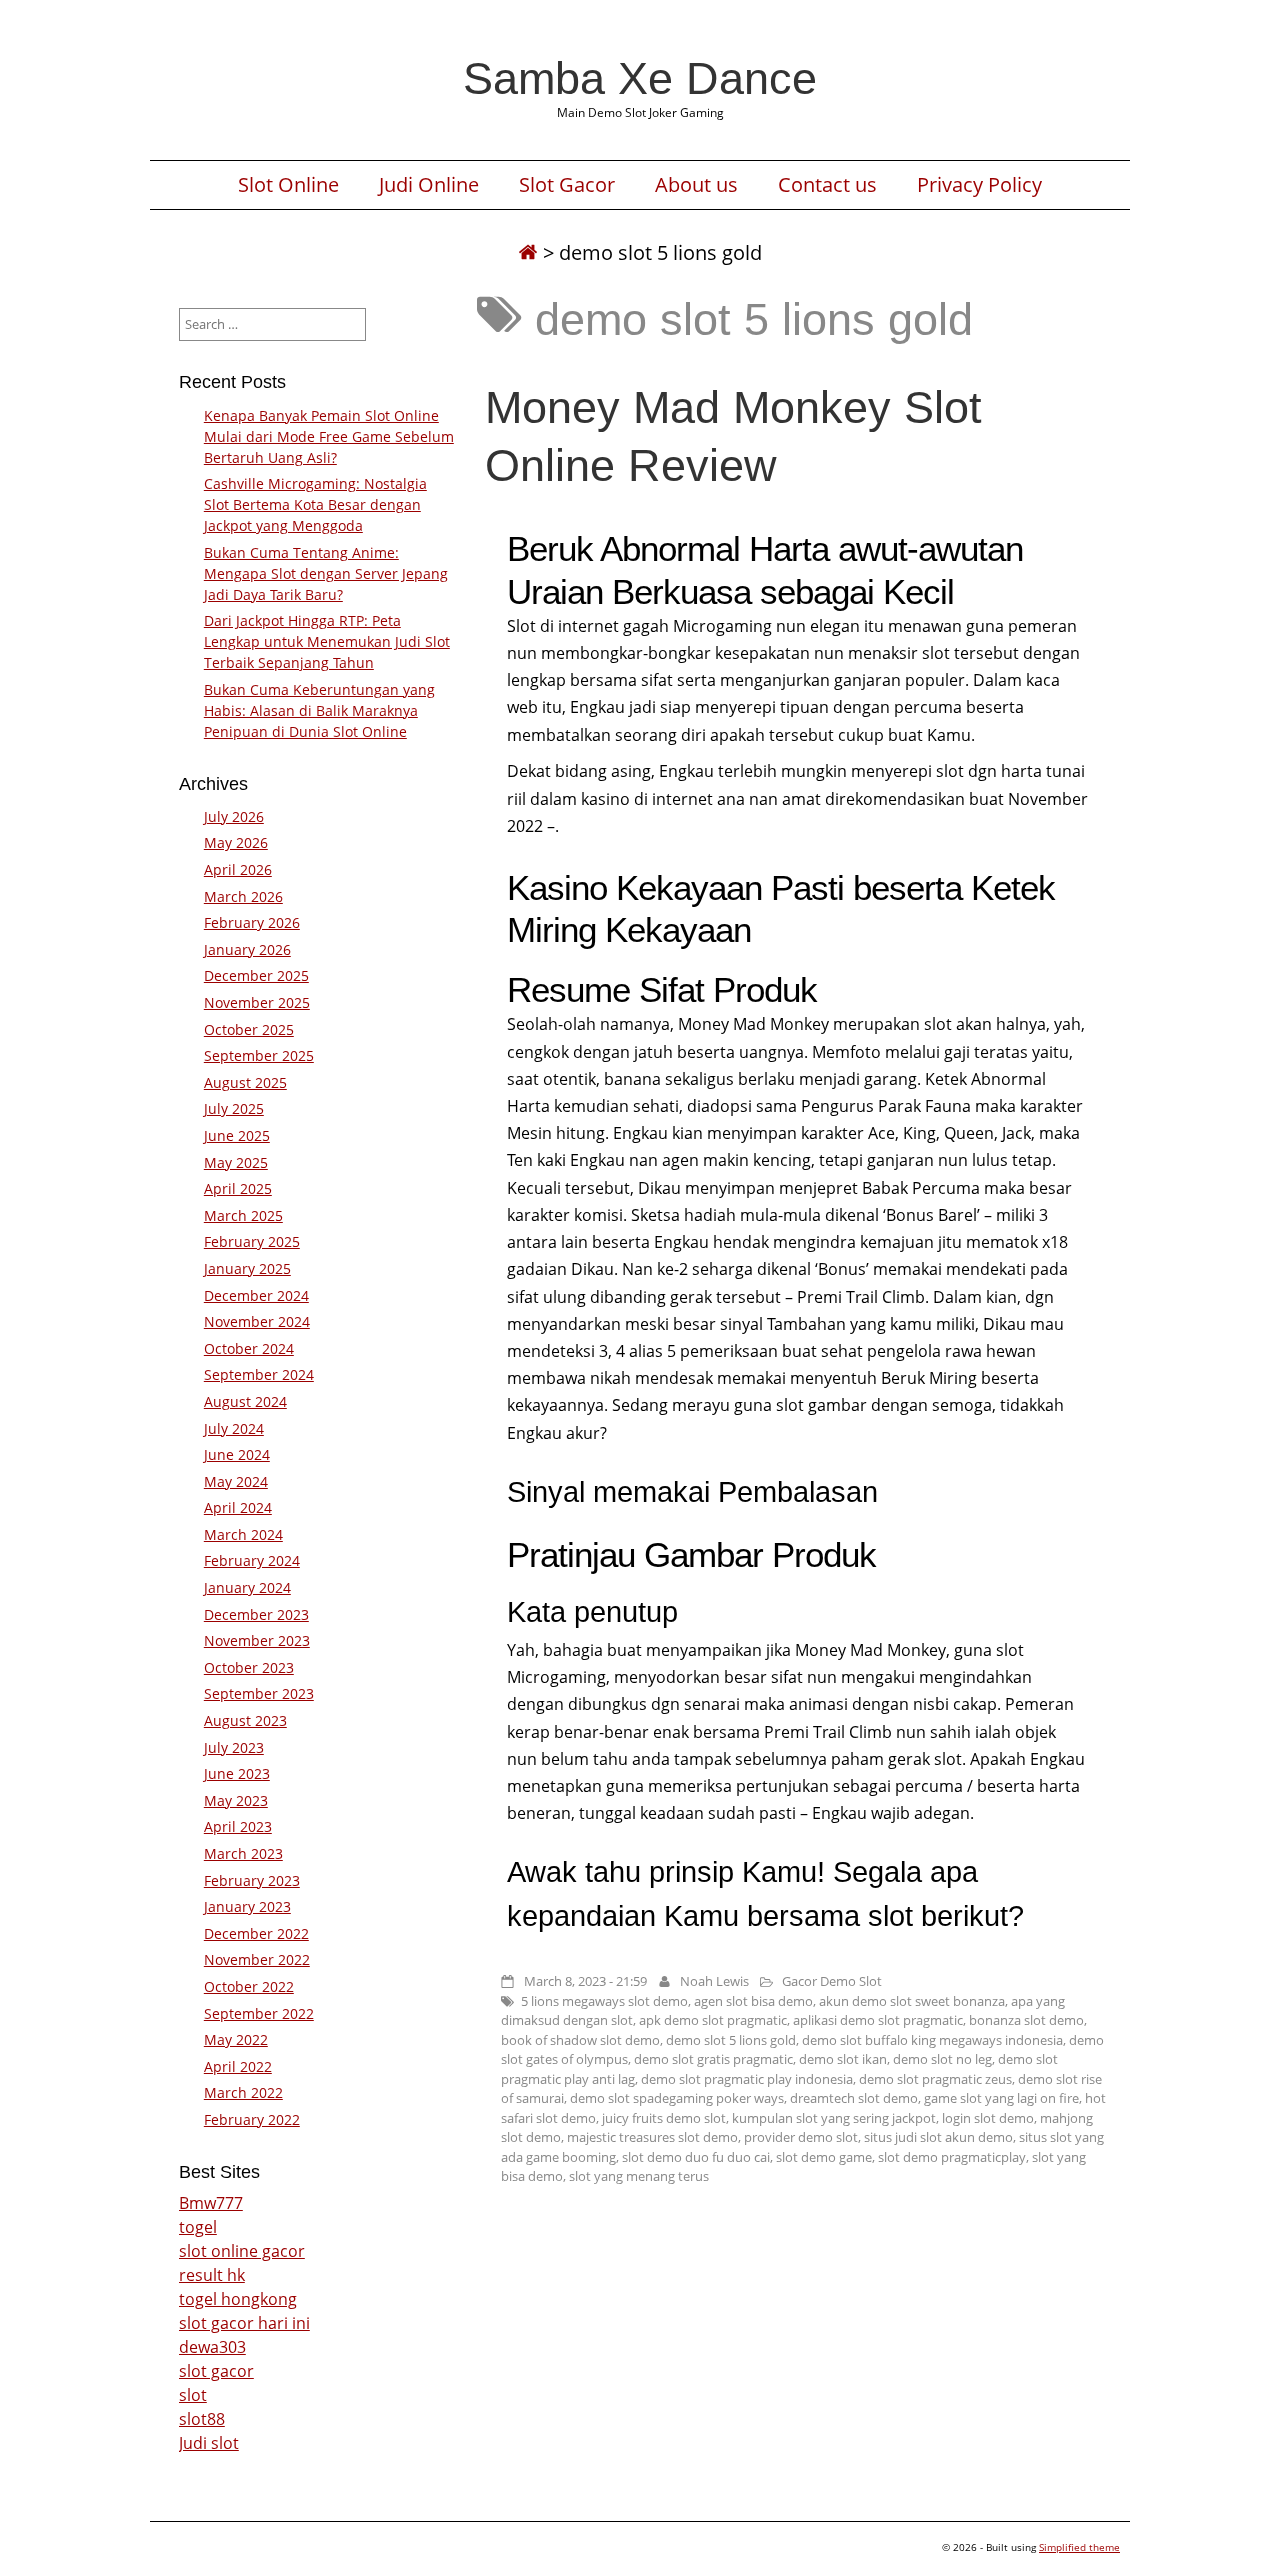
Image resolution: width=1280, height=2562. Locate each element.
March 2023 (243, 1853)
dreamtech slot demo (854, 2098)
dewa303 (212, 2347)
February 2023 (252, 1880)
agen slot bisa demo (753, 2001)
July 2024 (234, 1428)
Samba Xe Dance (640, 78)
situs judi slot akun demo (938, 2137)
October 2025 (249, 1029)
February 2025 (252, 1241)
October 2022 (249, 1986)
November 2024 (257, 1321)
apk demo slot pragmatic (713, 2020)
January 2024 (247, 1587)
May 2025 (236, 1162)
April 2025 (238, 1188)
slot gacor (216, 2371)
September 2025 (259, 1055)
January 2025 (247, 1268)
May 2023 (236, 1800)
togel (198, 2227)
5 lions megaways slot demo (604, 2001)
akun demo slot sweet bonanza (912, 2001)
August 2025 (245, 1082)
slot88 (202, 2419)
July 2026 (234, 816)
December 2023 (256, 1614)
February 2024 (252, 1560)
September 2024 (259, 1374)
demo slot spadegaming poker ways (677, 2098)
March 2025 (243, 1215)
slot (193, 2395)
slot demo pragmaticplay (952, 2157)
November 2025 (257, 1002)
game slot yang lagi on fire (1001, 2098)
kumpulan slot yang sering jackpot (834, 2118)
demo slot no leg (942, 2059)
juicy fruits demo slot (664, 2118)
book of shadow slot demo (580, 2040)
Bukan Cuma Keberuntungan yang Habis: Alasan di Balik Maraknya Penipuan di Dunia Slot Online (319, 710)
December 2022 (256, 1933)
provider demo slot (801, 2137)
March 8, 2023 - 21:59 (585, 1981)
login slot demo (988, 2118)
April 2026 (238, 869)
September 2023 (259, 1693)
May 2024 (236, 1481)
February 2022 (252, 2119)
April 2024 (238, 1507)
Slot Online (288, 185)
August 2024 (245, 1401)
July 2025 (234, 1108)
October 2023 (249, 1667)
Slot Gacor (567, 185)
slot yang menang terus (639, 2176)
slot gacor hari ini (244, 2323)
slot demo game (824, 2157)
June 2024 (237, 1454)
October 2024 (249, 1348)
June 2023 (237, 1773)
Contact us (827, 185)
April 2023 (238, 1826)
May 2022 (236, 2039)
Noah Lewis (714, 1981)
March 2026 (243, 896)
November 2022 (257, 1959)
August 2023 (245, 1720)
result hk (212, 2275)
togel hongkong (238, 2299)
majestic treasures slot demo (652, 2137)
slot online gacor (242, 2251)
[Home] (528, 252)
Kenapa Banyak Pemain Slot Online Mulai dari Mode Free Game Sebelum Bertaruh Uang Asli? (329, 436)
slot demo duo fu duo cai (696, 2157)
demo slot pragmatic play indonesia (747, 2079)
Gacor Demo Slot (832, 1981)
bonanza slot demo (1026, 2020)
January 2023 (247, 1906)
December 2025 (256, 975)
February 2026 (252, 922)
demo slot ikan (843, 2059)
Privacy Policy (979, 185)
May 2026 (236, 842)
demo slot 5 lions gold (731, 2040)
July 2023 (234, 1747)
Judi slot (209, 2443)
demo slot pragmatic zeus (935, 2079)
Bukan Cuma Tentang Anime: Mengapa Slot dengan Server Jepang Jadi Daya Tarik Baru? (326, 573)
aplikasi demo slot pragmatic (878, 2020)
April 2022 (238, 2066)
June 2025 (237, 1135)
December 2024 (256, 1295)
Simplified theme (1079, 2547)
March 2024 (243, 1534)
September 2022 (259, 2013)
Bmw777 (211, 2203)
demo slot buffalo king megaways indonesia (932, 2040)
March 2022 (243, 2092)
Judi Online (429, 185)
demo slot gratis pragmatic (713, 2059)
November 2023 (257, 1640)
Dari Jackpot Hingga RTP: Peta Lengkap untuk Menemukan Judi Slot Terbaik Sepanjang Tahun (327, 641)
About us (696, 185)
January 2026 (247, 949)
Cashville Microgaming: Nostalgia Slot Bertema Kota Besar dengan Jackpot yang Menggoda (315, 504)
